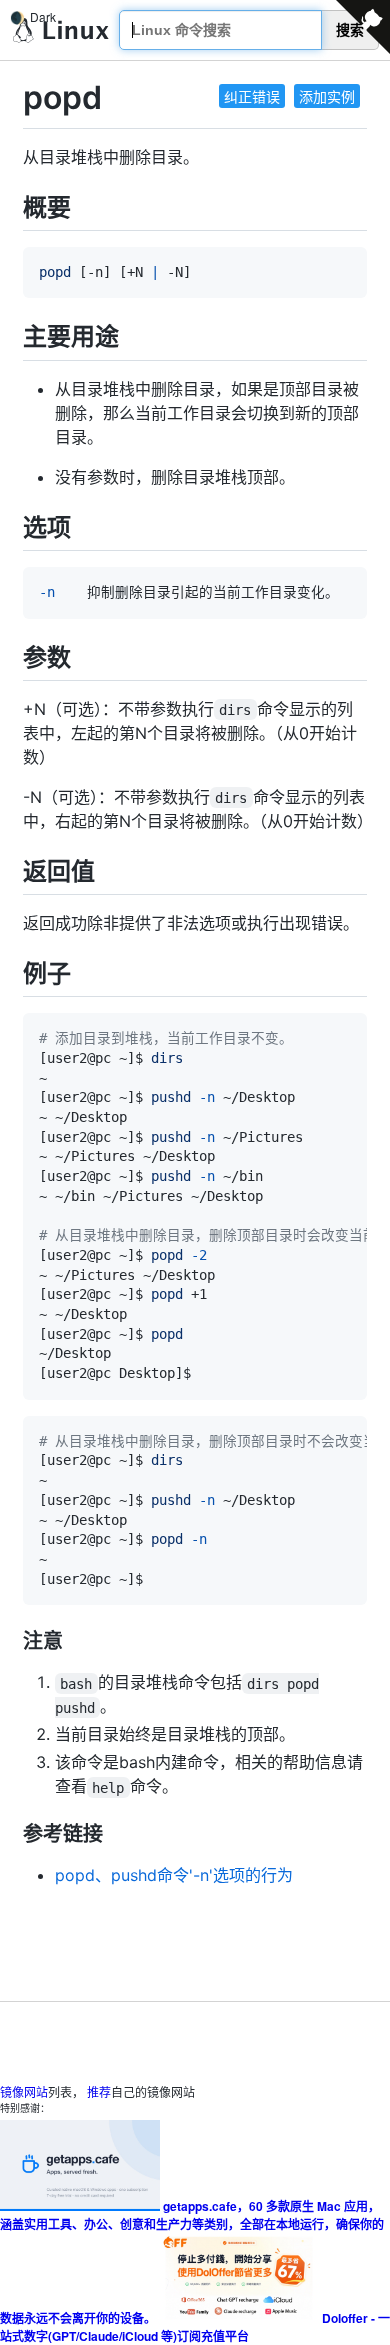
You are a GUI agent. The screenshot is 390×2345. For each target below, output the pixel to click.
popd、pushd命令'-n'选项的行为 (174, 1875)
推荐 (99, 2091)
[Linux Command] (61, 30)
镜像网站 (24, 2091)
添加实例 (327, 96)
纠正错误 (252, 96)
